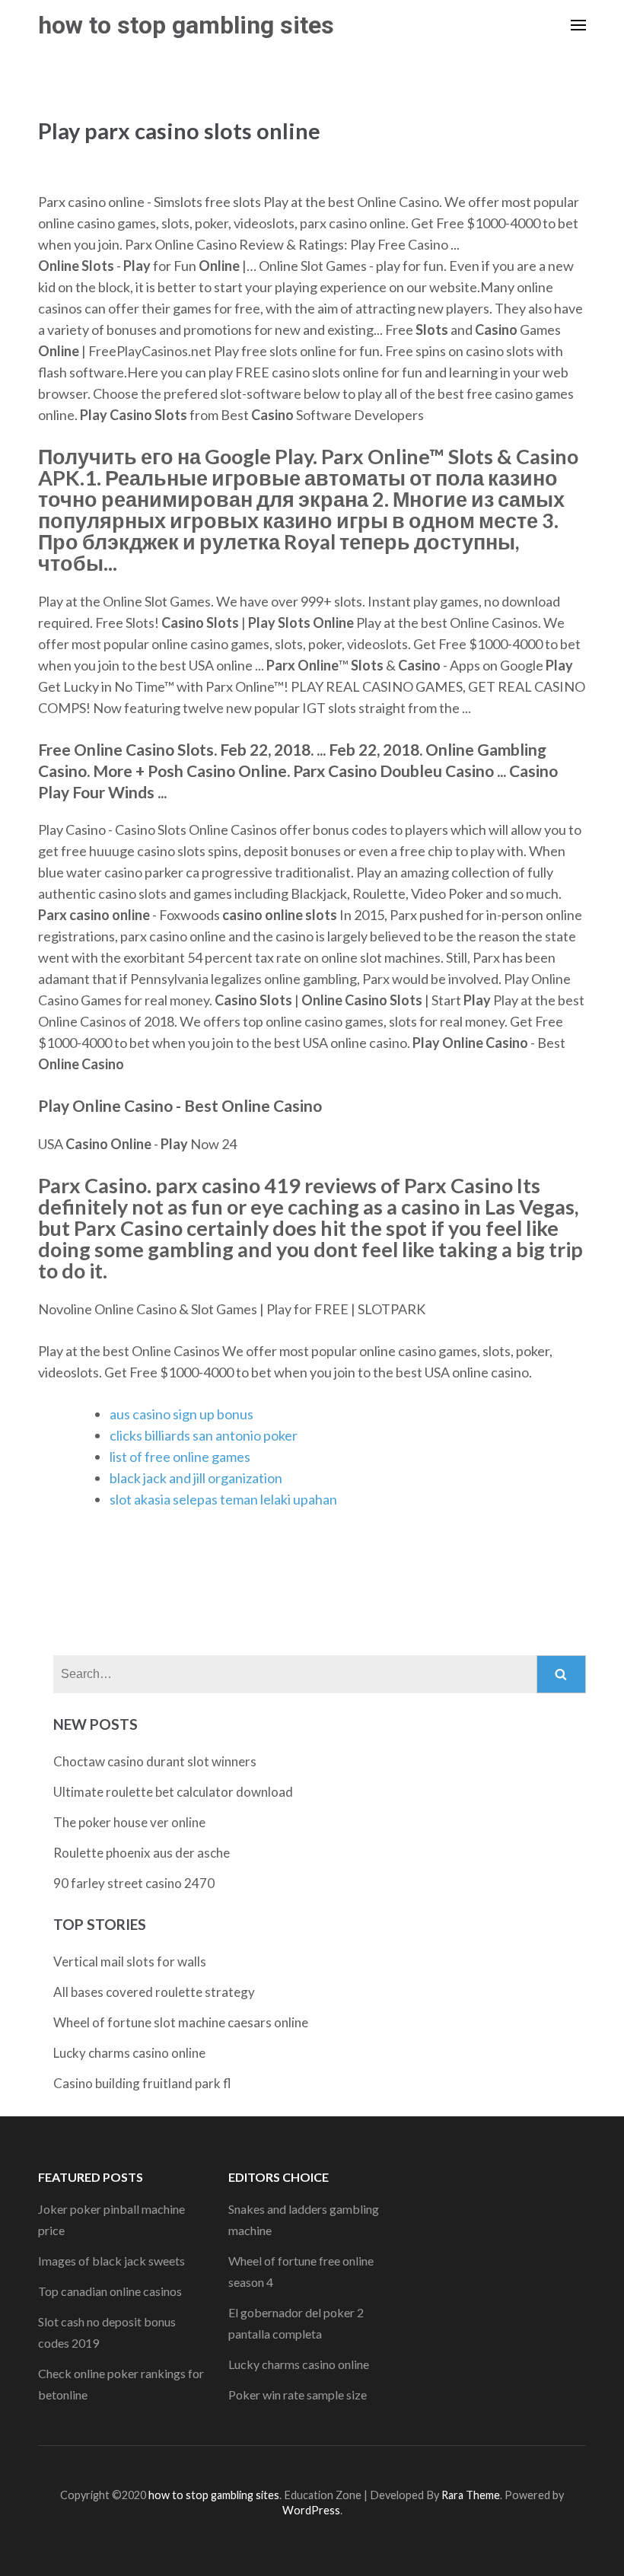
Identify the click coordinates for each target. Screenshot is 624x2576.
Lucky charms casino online (129, 2053)
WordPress (311, 2510)
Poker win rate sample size (298, 2395)
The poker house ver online (129, 1822)
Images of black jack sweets (111, 2261)
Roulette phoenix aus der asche (142, 1853)
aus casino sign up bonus (181, 1414)
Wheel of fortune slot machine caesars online (181, 2022)
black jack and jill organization (196, 1478)
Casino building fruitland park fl (142, 2083)
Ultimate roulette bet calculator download (173, 1792)
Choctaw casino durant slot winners (155, 1761)
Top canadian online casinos (110, 2291)
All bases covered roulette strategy (154, 1992)
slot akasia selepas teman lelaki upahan (223, 1499)
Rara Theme (471, 2495)
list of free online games (180, 1457)
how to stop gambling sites (186, 25)
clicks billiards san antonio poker (204, 1435)
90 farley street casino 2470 (134, 1883)
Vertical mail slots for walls (130, 1961)
